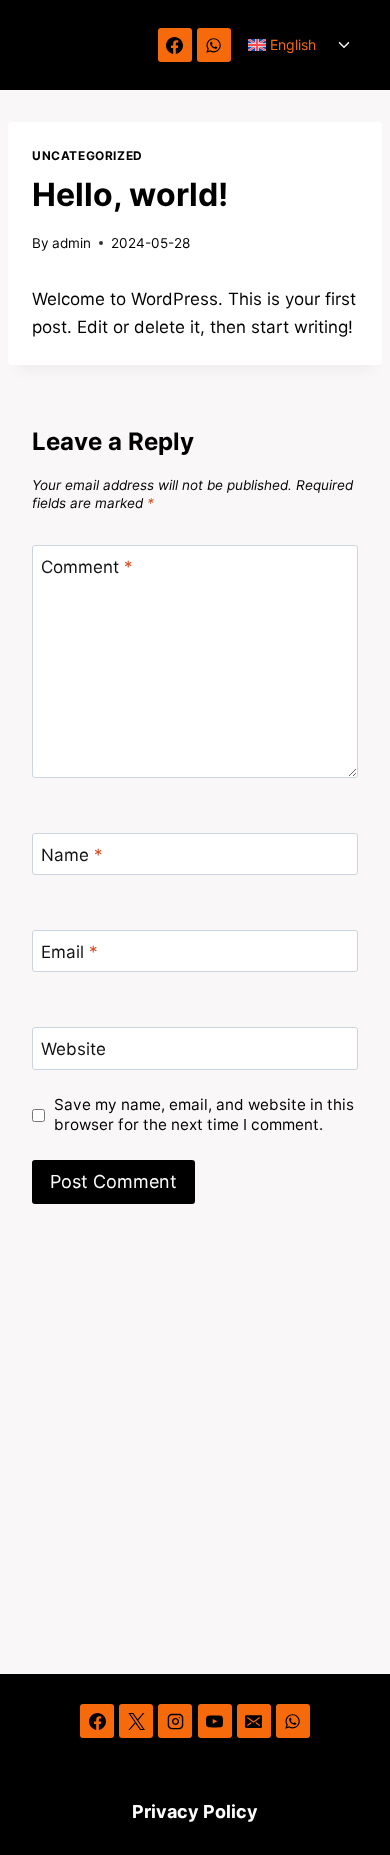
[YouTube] (215, 1721)
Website (73, 1049)
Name (72, 855)
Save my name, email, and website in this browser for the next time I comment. (204, 1114)
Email (69, 952)
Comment (87, 567)
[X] (136, 1721)
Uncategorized (87, 155)
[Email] (254, 1721)
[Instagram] (175, 1721)
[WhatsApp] (214, 45)
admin (71, 243)
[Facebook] (175, 45)
